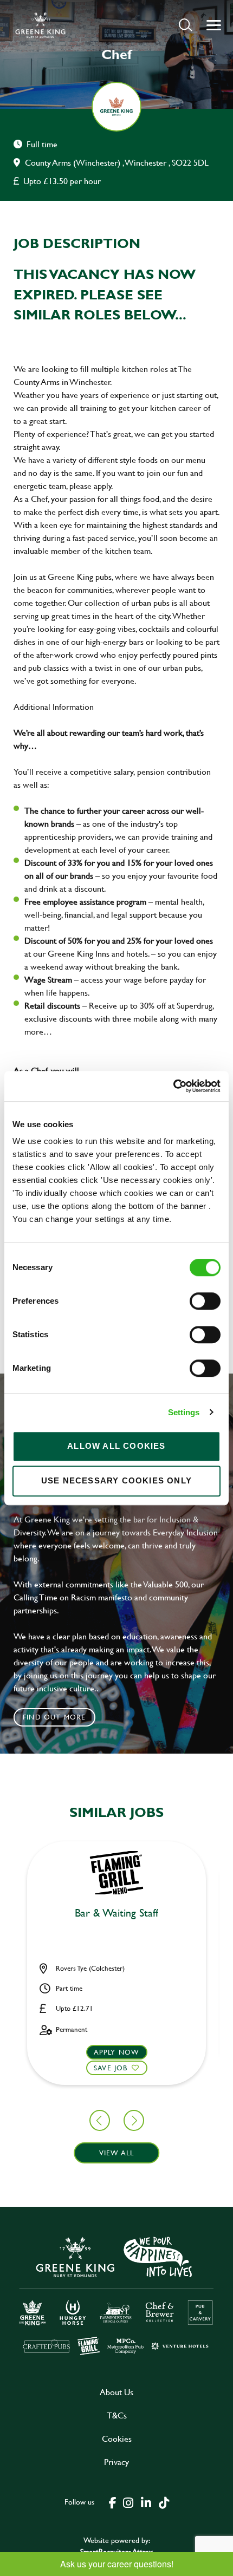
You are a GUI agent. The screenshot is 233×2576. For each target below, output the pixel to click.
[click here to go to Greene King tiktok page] (164, 2502)
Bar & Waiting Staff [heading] (116, 1913)
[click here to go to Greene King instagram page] (128, 2502)
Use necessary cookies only (116, 1480)
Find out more (54, 1717)
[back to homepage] (40, 25)
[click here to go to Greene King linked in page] (146, 2502)
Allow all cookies (116, 1446)
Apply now (117, 2052)
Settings (184, 1412)
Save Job (111, 2068)
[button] (186, 25)
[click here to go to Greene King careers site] (116, 2295)
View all (117, 2153)
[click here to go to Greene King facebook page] (113, 2502)
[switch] (205, 1301)
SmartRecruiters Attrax (116, 2551)
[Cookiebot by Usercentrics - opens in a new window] (173, 1086)
